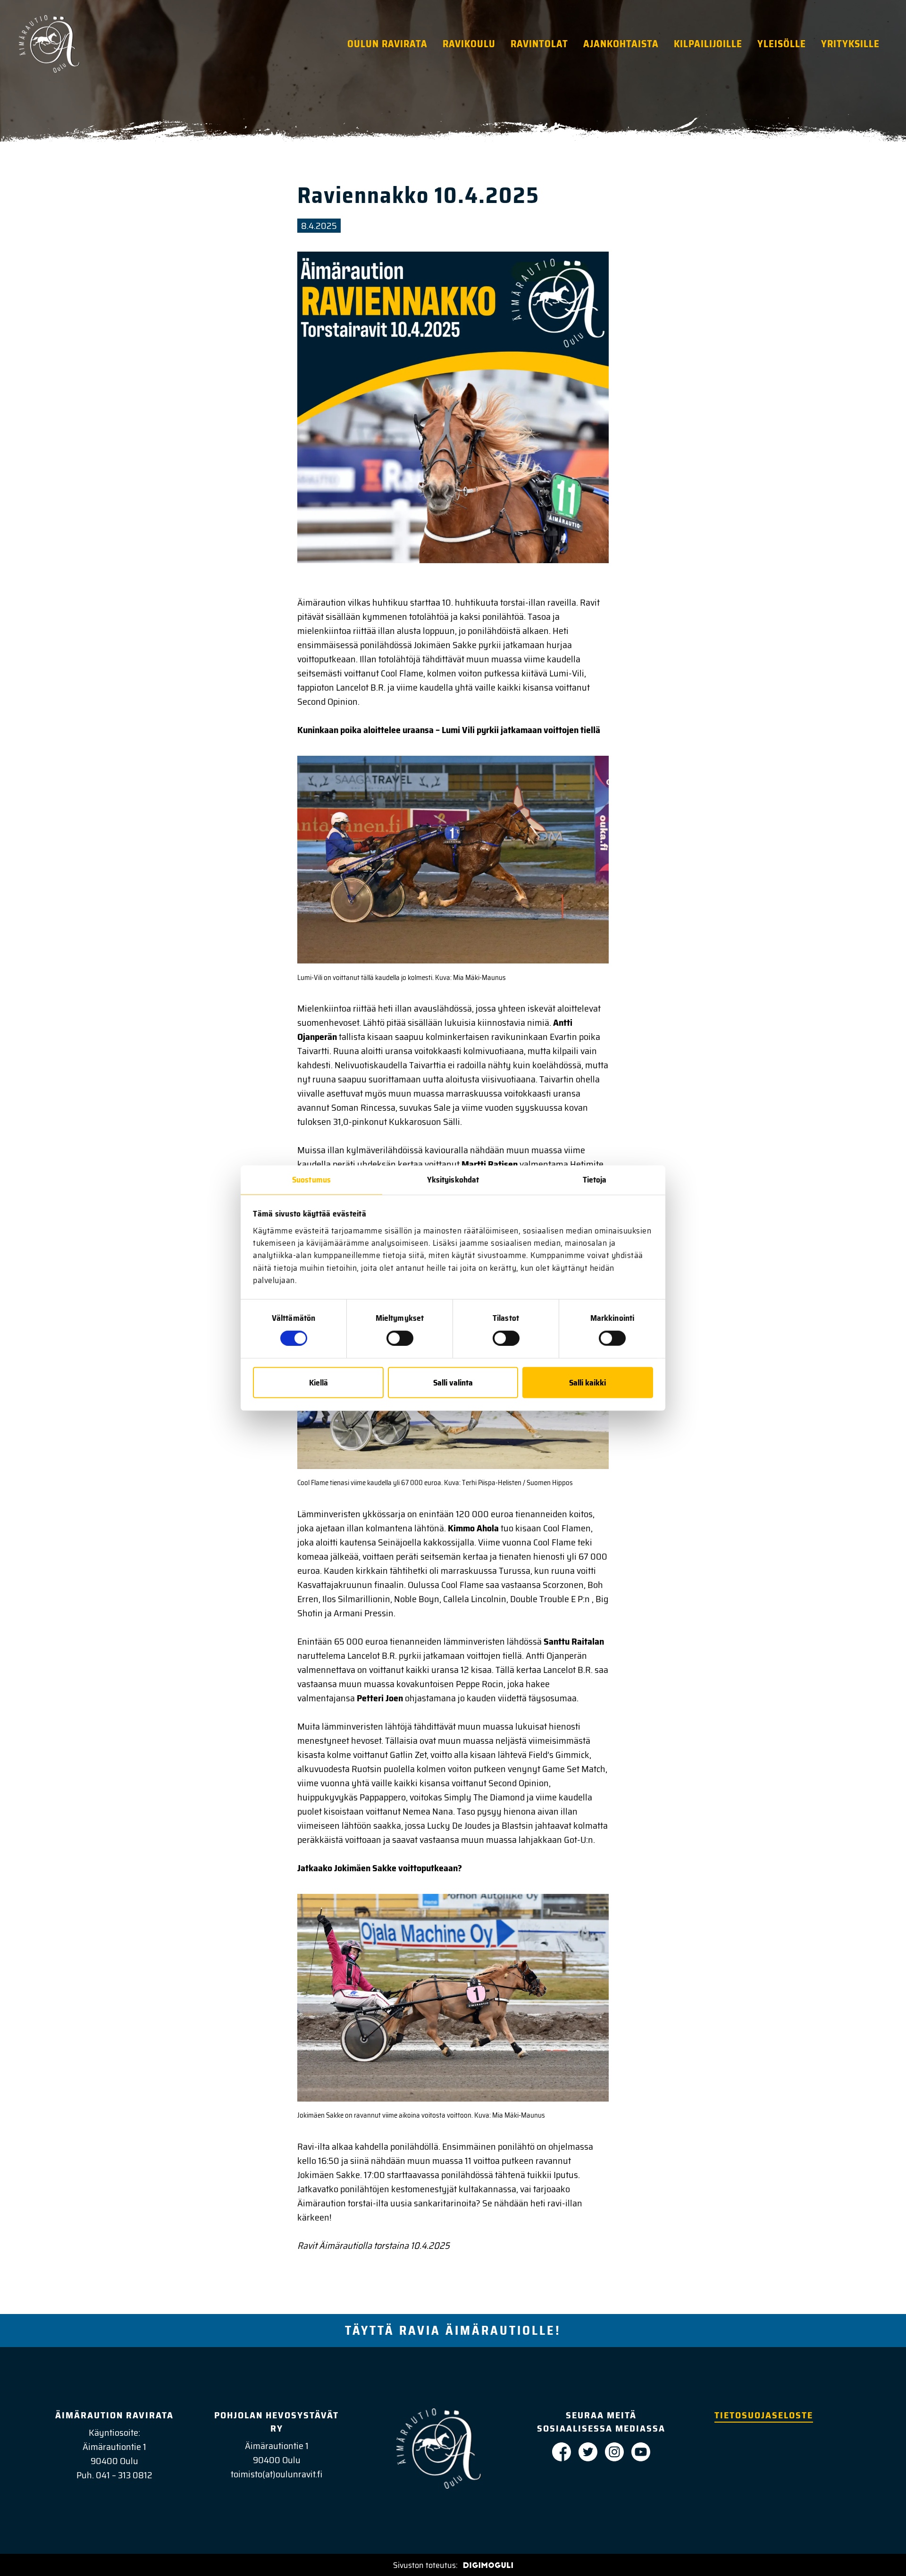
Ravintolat (539, 44)
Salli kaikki (587, 1382)
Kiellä (319, 1382)
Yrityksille (850, 44)
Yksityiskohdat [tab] (453, 1180)
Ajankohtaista (621, 44)
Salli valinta (453, 1382)
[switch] (400, 1338)
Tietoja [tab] (595, 1180)
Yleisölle (782, 44)
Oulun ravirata (387, 44)
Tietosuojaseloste (764, 2415)
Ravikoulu (469, 44)
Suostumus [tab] (311, 1180)
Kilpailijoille (708, 44)
